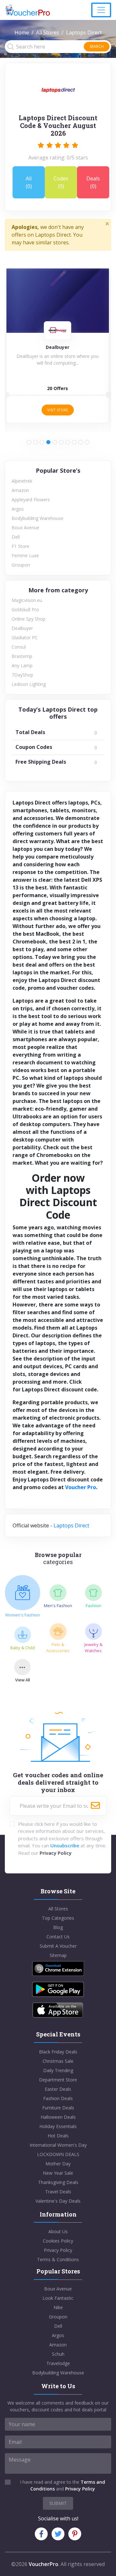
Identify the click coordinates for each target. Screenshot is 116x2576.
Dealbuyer (22, 628)
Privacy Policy (56, 1853)
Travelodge (58, 2363)
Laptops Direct (71, 1525)
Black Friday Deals (58, 2052)
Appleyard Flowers (31, 500)
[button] (29, 442)
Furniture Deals (58, 2108)
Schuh (58, 2354)
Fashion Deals (58, 2098)
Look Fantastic (58, 2298)
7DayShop (22, 675)
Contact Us (58, 1937)
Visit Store (58, 410)
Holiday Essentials (58, 2126)
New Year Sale (58, 2173)
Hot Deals (58, 2136)
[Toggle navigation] (101, 10)
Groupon (21, 565)
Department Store (58, 2080)
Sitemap (58, 1955)
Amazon (20, 490)
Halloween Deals (58, 2117)
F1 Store (20, 546)
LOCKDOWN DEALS (58, 2154)
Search (97, 46)
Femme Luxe (25, 555)
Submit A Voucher (58, 1946)
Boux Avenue (25, 528)
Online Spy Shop (29, 619)
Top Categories (58, 1918)
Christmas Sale (58, 2061)
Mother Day (58, 2164)
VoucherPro (43, 2564)
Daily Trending (58, 2070)
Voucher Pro (81, 1487)
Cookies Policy (58, 2241)
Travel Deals (58, 2192)
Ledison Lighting (29, 684)
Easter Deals (58, 2089)
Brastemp (22, 656)
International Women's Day (58, 2145)
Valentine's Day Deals (58, 2201)
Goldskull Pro (25, 610)
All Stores (48, 32)
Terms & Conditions (58, 2259)
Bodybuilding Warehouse (38, 518)
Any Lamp (22, 665)
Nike (58, 2307)
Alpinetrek (22, 481)
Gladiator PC (25, 637)
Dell (16, 537)
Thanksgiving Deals (58, 2182)
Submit (58, 2503)
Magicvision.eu (27, 600)
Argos (18, 509)
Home (22, 32)
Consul (19, 647)
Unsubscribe (65, 1845)
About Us (58, 2231)
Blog (58, 1927)
